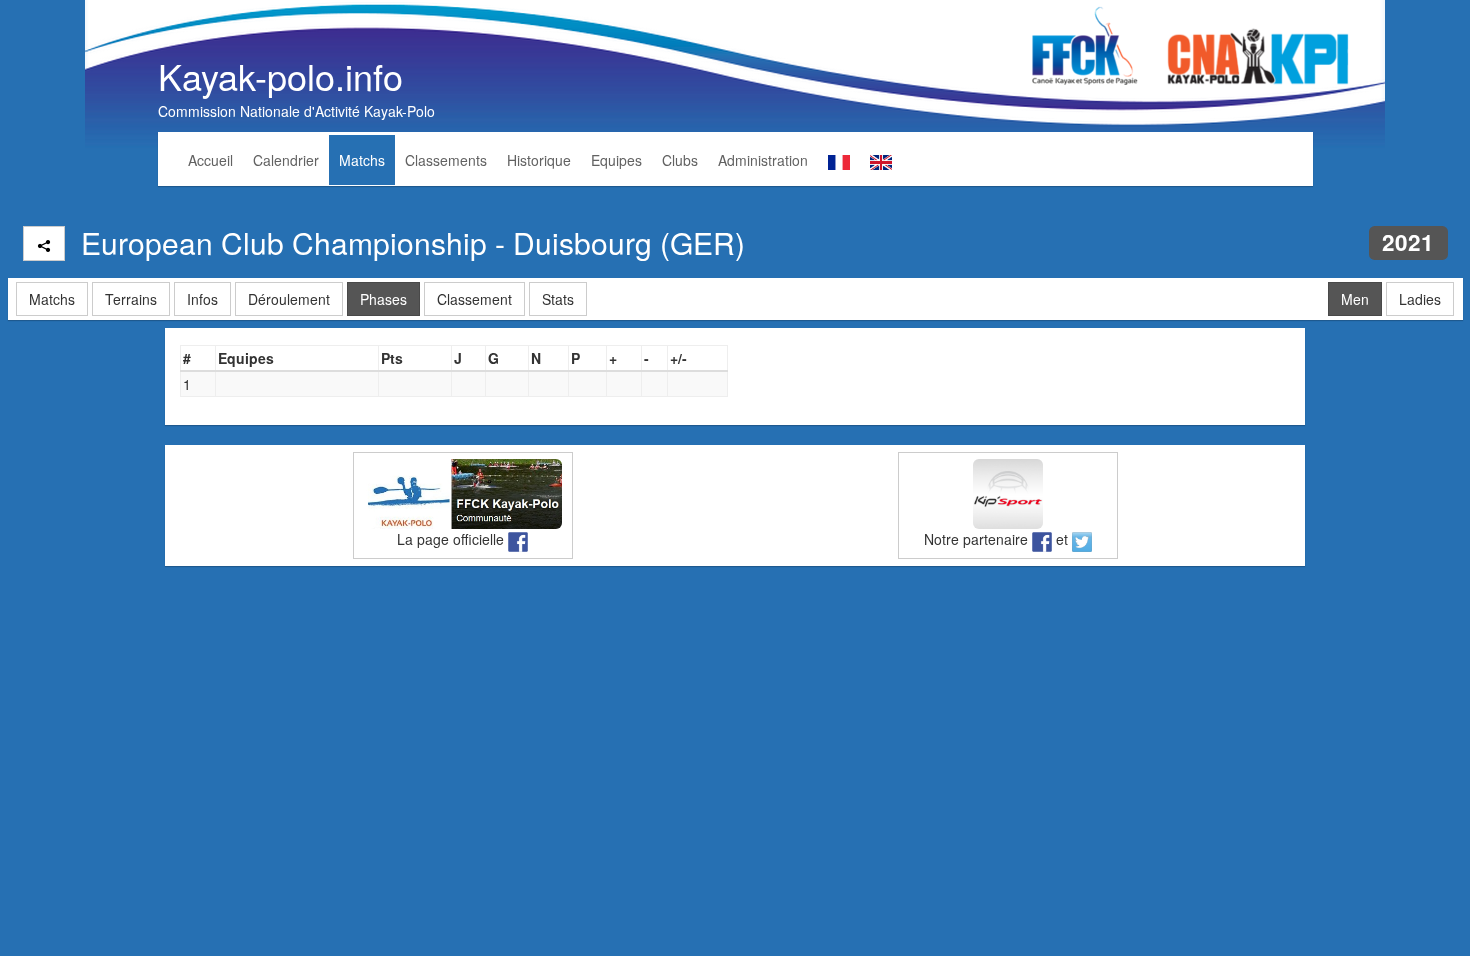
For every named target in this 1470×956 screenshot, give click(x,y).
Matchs (362, 160)
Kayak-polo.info (280, 75)
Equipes (616, 160)
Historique (539, 160)
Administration (763, 160)
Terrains (131, 299)
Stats (558, 299)
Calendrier (286, 160)
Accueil (210, 160)
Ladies (1420, 299)
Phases (383, 299)
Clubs (680, 160)
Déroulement (289, 299)
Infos (202, 299)
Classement (474, 299)
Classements (446, 160)
